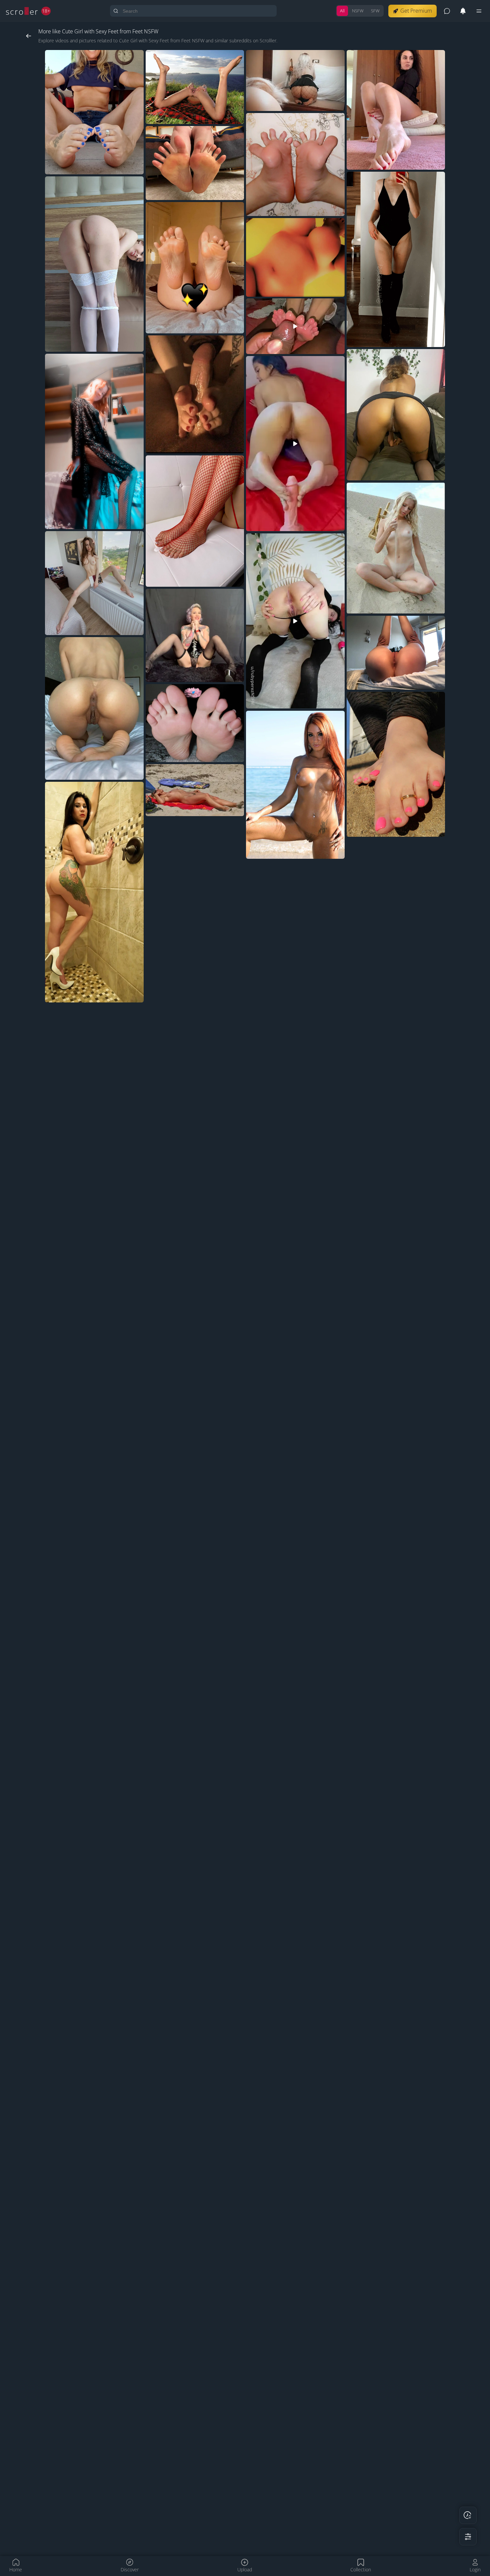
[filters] (468, 2537)
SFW (375, 11)
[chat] (447, 11)
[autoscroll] (468, 2515)
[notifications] (463, 11)
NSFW (358, 11)
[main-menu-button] (479, 11)
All (342, 11)
